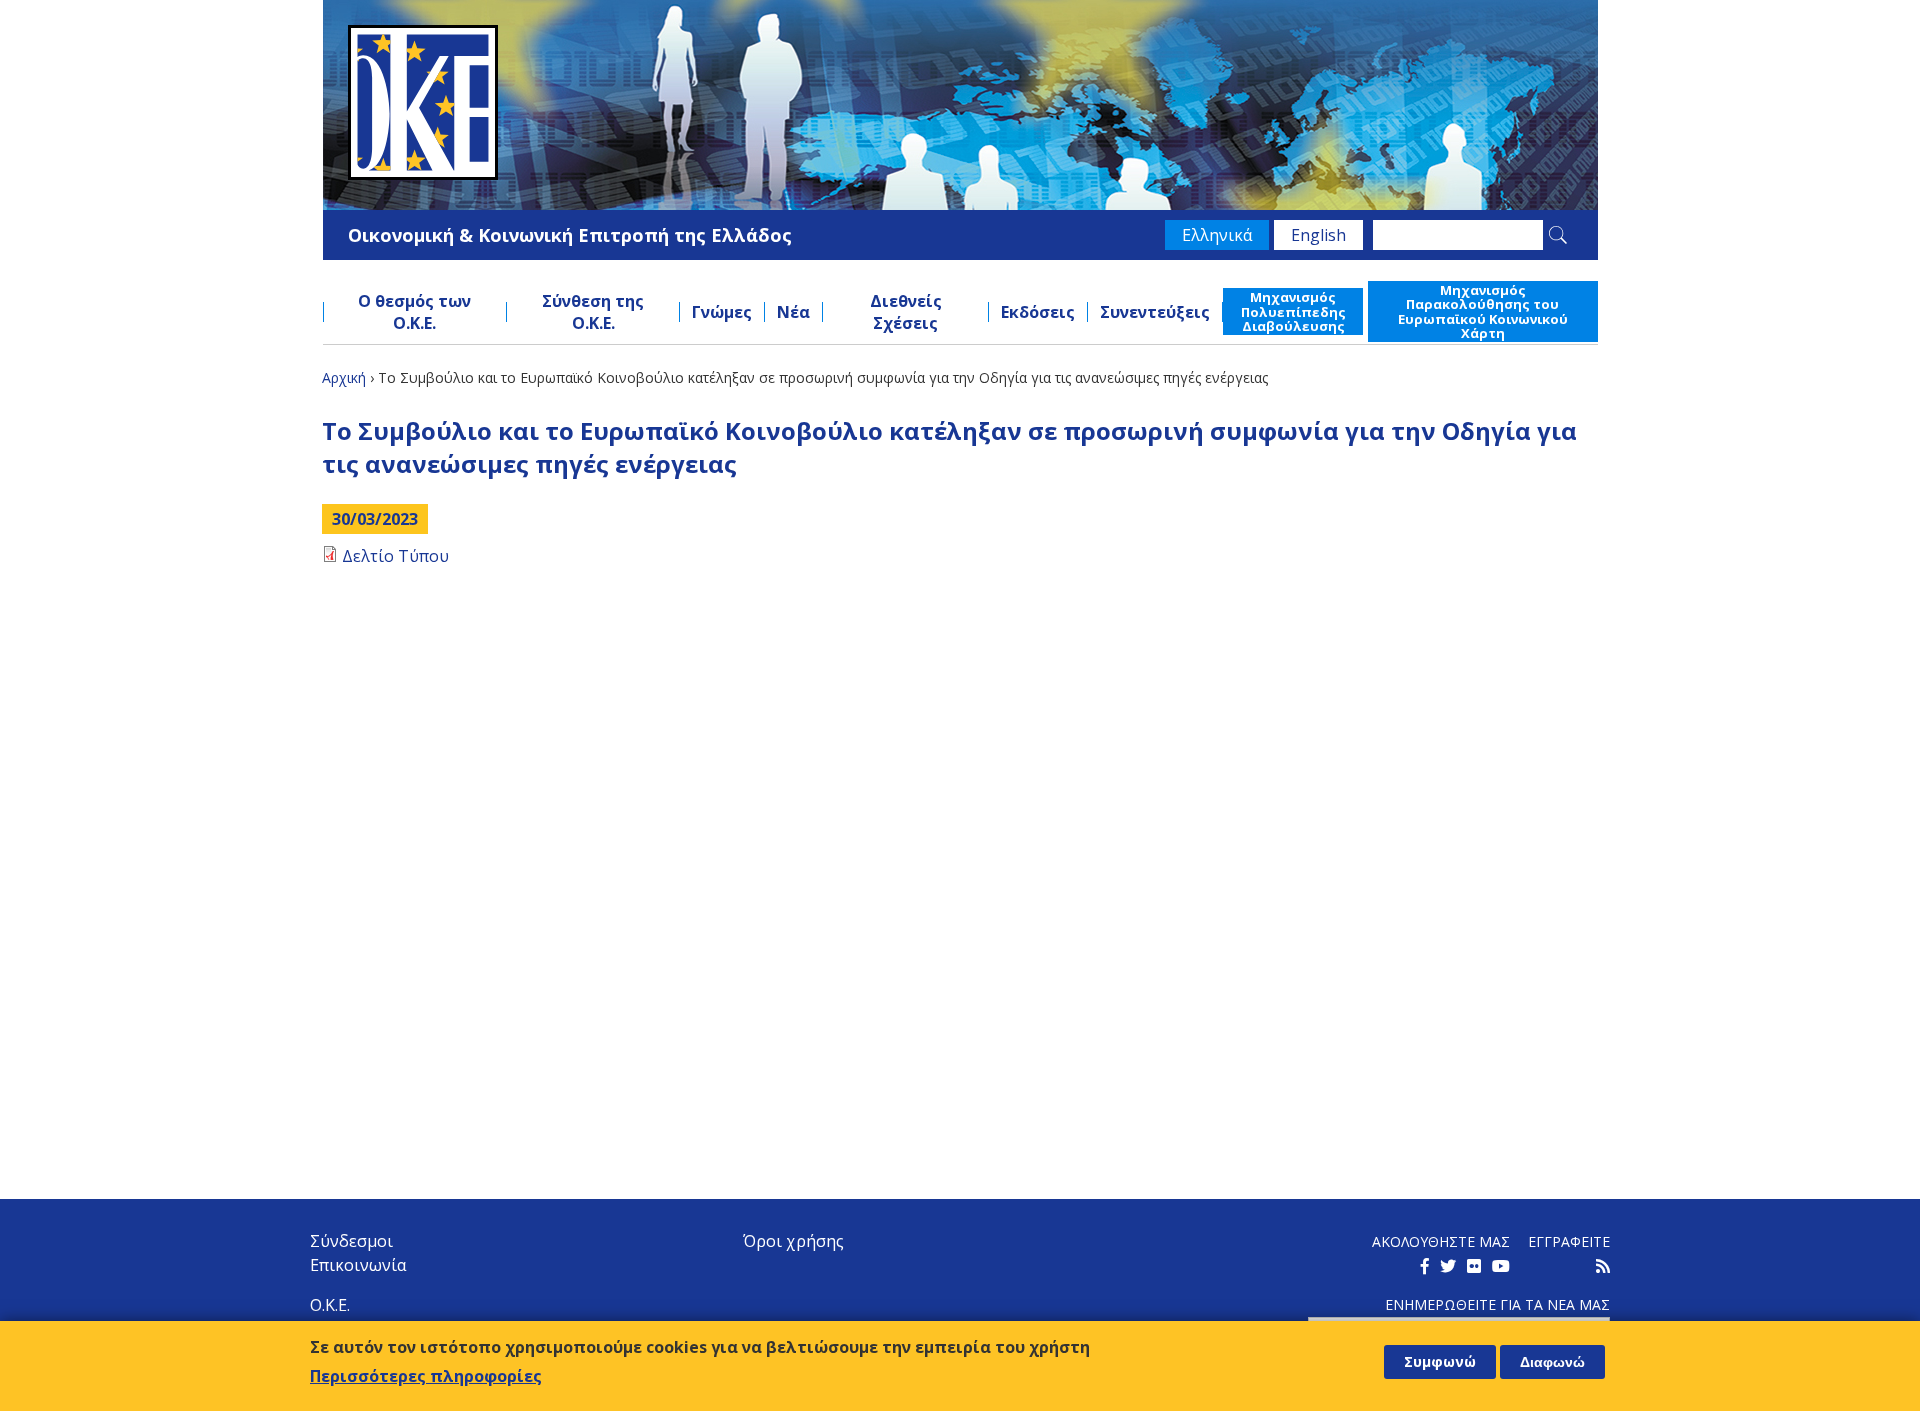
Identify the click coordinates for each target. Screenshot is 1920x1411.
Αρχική (344, 377)
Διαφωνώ (1552, 1362)
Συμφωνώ (1440, 1361)
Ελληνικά (1217, 235)
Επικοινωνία (358, 1265)
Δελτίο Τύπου (395, 556)
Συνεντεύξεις (1155, 312)
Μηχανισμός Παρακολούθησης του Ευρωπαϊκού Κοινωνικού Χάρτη (1483, 311)
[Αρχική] (960, 102)
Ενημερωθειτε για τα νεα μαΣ (1497, 1304)
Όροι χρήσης (793, 1241)
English (1318, 235)
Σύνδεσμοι (351, 1241)
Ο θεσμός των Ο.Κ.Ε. (414, 312)
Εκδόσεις (1038, 312)
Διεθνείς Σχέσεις (906, 312)
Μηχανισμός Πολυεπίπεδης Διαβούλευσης (1293, 311)
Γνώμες (722, 312)
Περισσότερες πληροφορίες (426, 1375)
